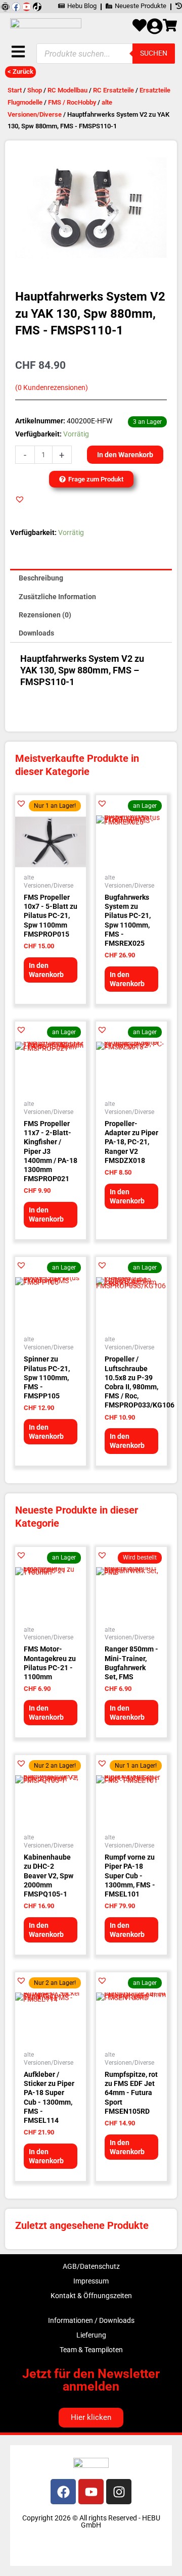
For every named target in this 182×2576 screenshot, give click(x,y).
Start (15, 90)
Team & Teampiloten (91, 2350)
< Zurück (20, 71)
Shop (35, 90)
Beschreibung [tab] (41, 578)
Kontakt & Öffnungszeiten (91, 2296)
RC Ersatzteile (113, 90)
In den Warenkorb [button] (46, 970)
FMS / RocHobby (72, 102)
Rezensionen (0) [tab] (45, 615)
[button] (20, 499)
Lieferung (91, 2335)
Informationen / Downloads (91, 2320)
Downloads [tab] (36, 633)
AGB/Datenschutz (91, 2266)
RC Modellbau (67, 90)
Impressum (91, 2281)
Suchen (154, 53)
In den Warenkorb (125, 455)
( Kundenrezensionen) (52, 388)
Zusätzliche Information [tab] (57, 597)
